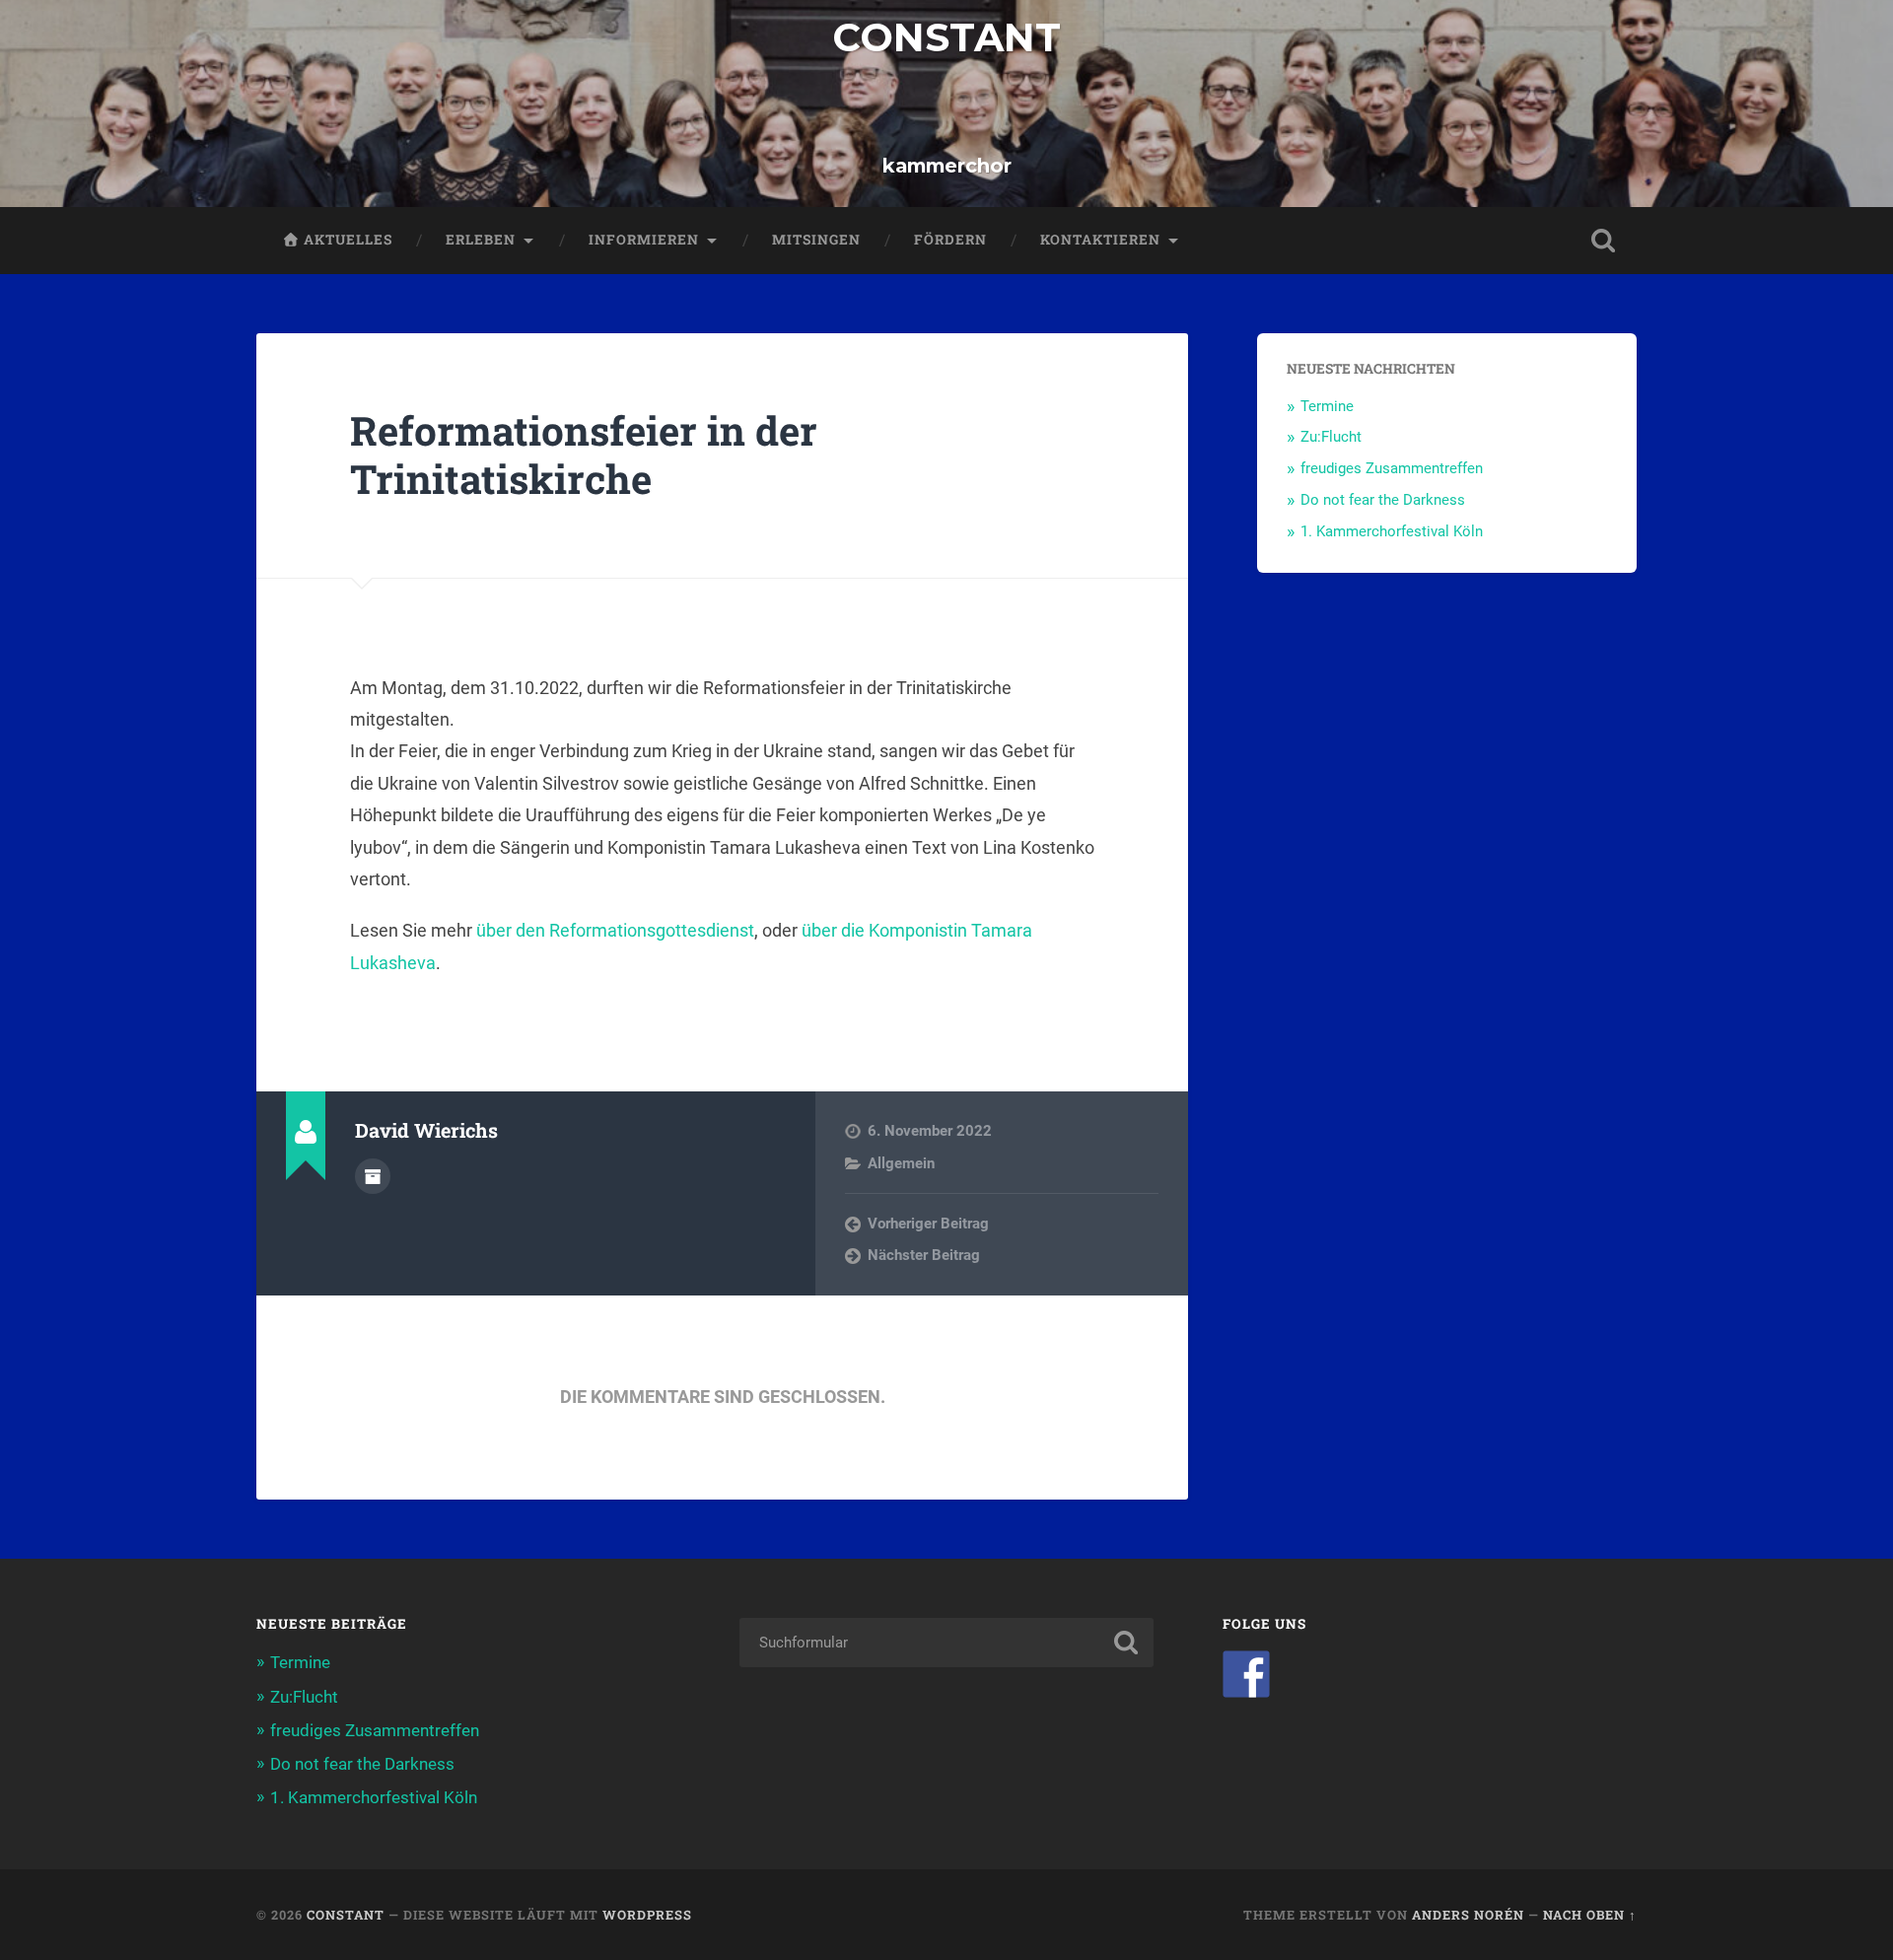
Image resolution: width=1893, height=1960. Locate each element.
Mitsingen (816, 240)
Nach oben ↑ (1590, 1915)
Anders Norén (1468, 1915)
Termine (1327, 406)
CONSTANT (946, 37)
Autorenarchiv (373, 1176)
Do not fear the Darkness (1383, 500)
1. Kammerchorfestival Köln (1392, 531)
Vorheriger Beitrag (928, 1224)
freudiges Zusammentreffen (1392, 468)
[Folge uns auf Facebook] (1246, 1674)
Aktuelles (346, 240)
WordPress (647, 1915)
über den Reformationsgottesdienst (615, 930)
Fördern (950, 240)
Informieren (644, 240)
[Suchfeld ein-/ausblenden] (1603, 241)
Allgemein (901, 1163)
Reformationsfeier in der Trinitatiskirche (584, 455)
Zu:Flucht (1331, 437)
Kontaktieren (1100, 240)
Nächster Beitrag (924, 1255)
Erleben (481, 240)
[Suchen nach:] (946, 1643)
